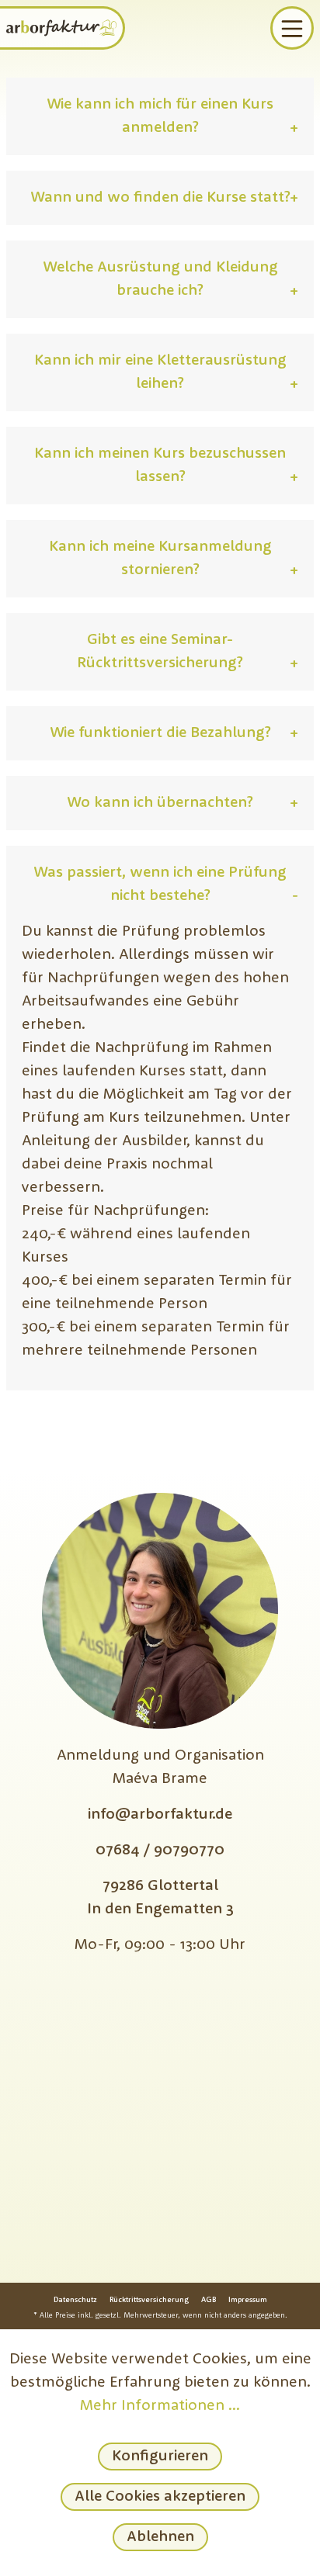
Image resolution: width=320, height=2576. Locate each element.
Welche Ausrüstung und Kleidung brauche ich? (170, 279)
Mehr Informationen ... (160, 2406)
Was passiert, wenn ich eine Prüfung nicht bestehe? (166, 885)
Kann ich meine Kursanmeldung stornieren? (174, 559)
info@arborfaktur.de (160, 1815)
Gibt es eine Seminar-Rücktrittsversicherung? (188, 652)
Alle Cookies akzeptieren (160, 2497)
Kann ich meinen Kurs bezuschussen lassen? (166, 466)
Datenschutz (75, 2300)
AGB (209, 2300)
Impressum (248, 2300)
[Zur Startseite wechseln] (61, 28)
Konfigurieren (160, 2457)
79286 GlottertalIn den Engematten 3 (160, 1898)
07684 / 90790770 (160, 1851)
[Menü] (292, 28)
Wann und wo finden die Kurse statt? (164, 198)
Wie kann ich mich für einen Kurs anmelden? (172, 116)
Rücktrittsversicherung (149, 2300)
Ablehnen (160, 2537)
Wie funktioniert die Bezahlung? (174, 733)
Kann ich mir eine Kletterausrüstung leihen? (166, 372)
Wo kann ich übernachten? (183, 803)
